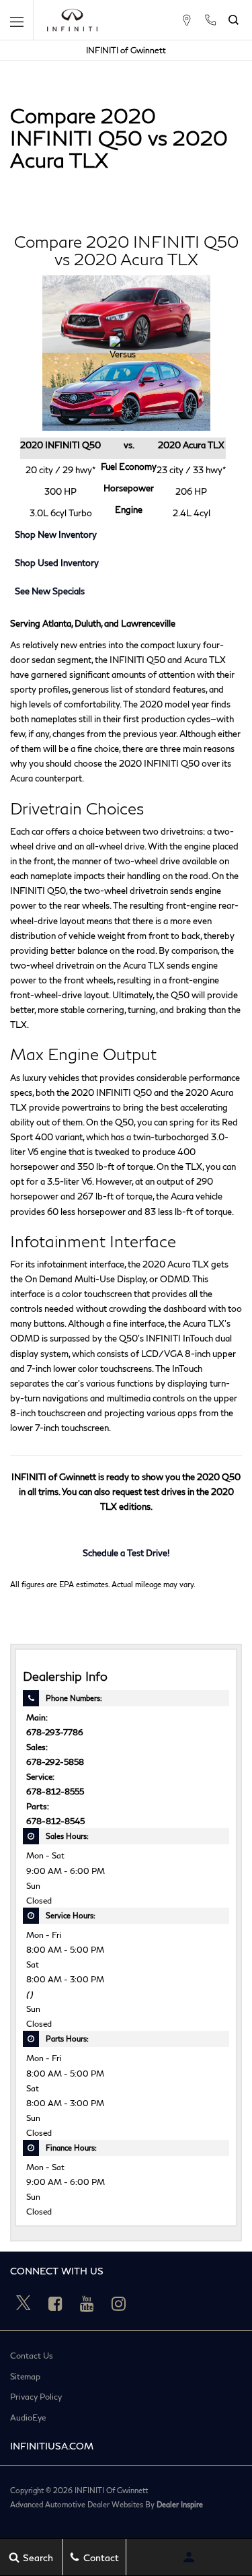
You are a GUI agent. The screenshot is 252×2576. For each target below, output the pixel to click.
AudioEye (28, 2418)
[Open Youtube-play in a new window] (87, 2303)
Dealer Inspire (180, 2504)
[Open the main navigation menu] (17, 20)
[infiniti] (72, 20)
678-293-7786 (55, 1732)
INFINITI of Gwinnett (126, 50)
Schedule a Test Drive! (126, 1553)
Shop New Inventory (56, 534)
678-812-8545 (55, 1821)
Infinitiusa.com (52, 2446)
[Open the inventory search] (234, 20)
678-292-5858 (55, 1762)
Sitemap (25, 2377)
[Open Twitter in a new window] (24, 2303)
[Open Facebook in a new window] (55, 2303)
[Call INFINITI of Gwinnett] (210, 20)
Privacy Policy (36, 2397)
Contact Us (32, 2356)
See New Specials (50, 591)
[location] (186, 20)
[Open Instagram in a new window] (118, 2303)
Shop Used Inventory (57, 563)
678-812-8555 (55, 1791)
